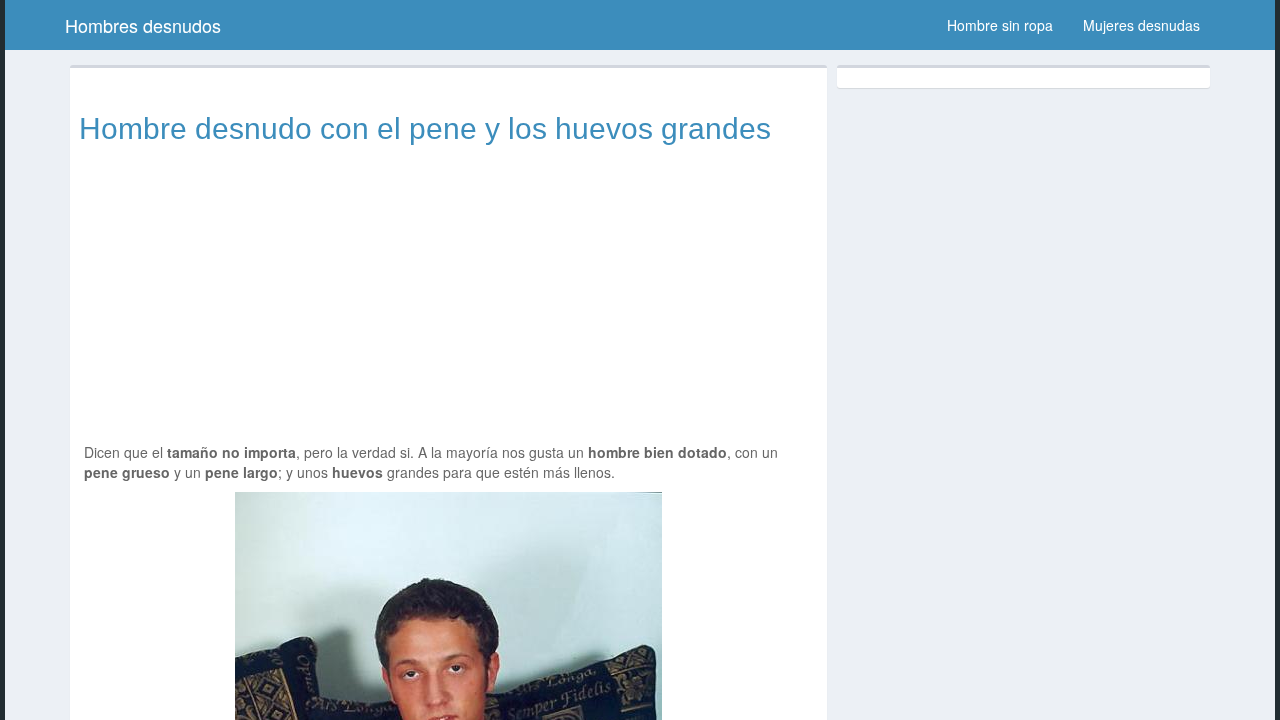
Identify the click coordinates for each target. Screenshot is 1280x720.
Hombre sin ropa (1000, 25)
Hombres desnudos (143, 25)
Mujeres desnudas (1141, 25)
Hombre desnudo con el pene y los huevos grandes (425, 128)
